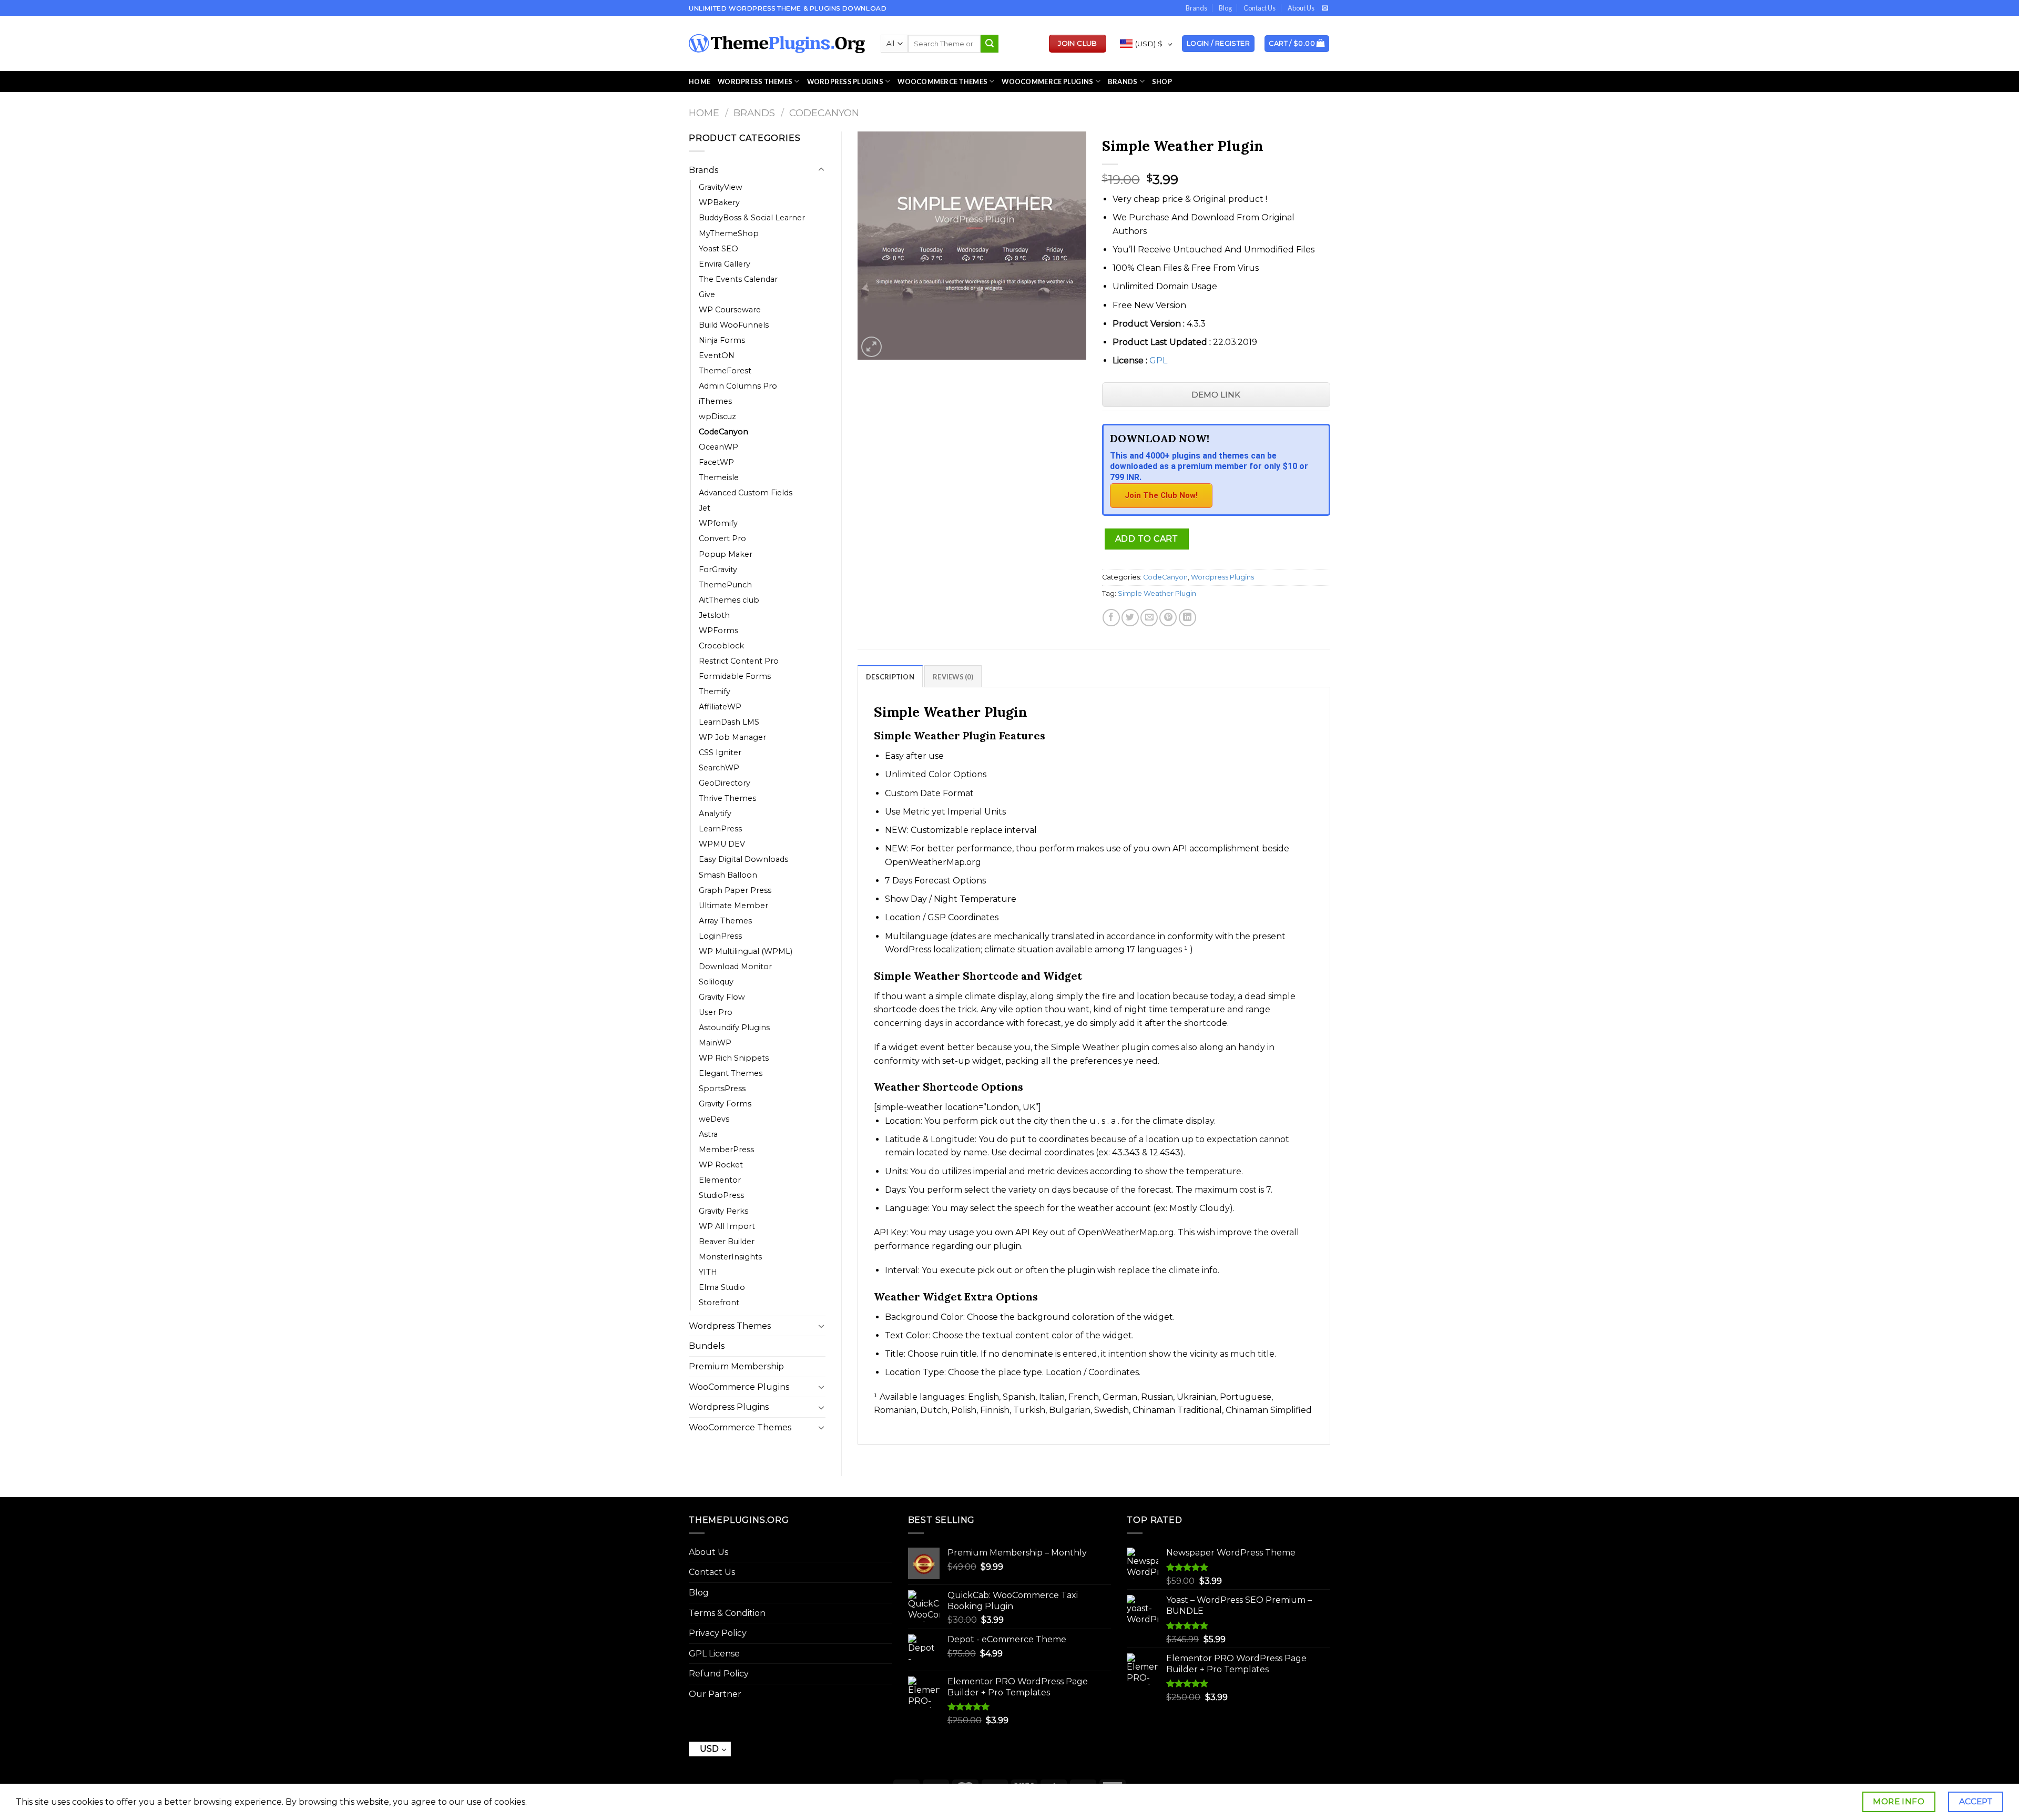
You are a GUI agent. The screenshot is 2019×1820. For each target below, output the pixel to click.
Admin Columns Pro (738, 386)
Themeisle (719, 477)
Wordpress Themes (730, 1326)
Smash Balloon (728, 875)
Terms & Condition (727, 1613)
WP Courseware (730, 310)
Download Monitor (735, 967)
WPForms (718, 631)
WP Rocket (721, 1165)
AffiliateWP (720, 707)
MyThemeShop (729, 233)
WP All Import (727, 1226)
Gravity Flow (722, 997)
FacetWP (716, 462)
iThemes (715, 401)
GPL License (714, 1654)
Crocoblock (721, 646)
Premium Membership (736, 1366)
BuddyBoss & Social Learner (752, 218)
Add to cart (1147, 539)
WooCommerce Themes (942, 82)
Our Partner (715, 1694)
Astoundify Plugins (734, 1028)
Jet (705, 508)
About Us (1301, 8)
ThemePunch (725, 585)
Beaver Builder (727, 1242)
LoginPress (720, 936)
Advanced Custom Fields (746, 493)
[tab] (890, 676)
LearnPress (720, 829)
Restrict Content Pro (739, 661)
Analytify (715, 814)
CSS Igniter (720, 753)
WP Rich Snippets (734, 1058)
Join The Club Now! (1161, 495)
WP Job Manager (732, 737)
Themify (715, 692)
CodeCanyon (824, 113)
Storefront (719, 1303)
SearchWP (719, 768)
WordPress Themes (755, 82)
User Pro (716, 1012)
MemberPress (726, 1150)
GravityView (721, 187)
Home (700, 82)
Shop (1162, 82)
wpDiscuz (717, 416)
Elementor (720, 1180)
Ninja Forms (722, 340)
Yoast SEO (718, 249)
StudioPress (721, 1195)
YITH (708, 1272)
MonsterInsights (730, 1257)
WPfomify (718, 523)
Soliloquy (716, 982)
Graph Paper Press (735, 890)
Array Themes (725, 921)
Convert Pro (722, 538)
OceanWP (718, 447)
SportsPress (722, 1089)
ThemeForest (725, 371)
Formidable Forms (735, 676)
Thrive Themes (727, 798)
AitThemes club (729, 600)
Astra (708, 1134)
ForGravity (718, 570)
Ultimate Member (733, 906)
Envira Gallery (725, 264)
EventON (717, 355)
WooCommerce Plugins (1047, 82)
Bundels (707, 1346)
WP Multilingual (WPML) (746, 951)
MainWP (715, 1043)
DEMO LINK (1216, 395)
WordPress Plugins (845, 82)
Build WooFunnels (734, 325)
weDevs (714, 1119)
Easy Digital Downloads (743, 859)
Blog (1225, 8)
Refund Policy (719, 1674)
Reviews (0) (953, 677)
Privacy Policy (718, 1633)
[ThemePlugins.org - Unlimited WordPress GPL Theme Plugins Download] (777, 44)
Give (707, 294)
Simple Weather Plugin (1157, 593)
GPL (1158, 360)
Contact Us (1260, 8)
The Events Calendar (738, 279)
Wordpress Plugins (729, 1407)
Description (890, 677)
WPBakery (719, 202)
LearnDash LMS (729, 722)
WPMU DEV (722, 844)
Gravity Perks (723, 1211)
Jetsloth (714, 615)
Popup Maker (726, 554)
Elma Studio (722, 1287)
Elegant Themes (731, 1073)
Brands (1196, 8)
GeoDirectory (725, 783)
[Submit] (990, 44)
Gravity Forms (725, 1104)
